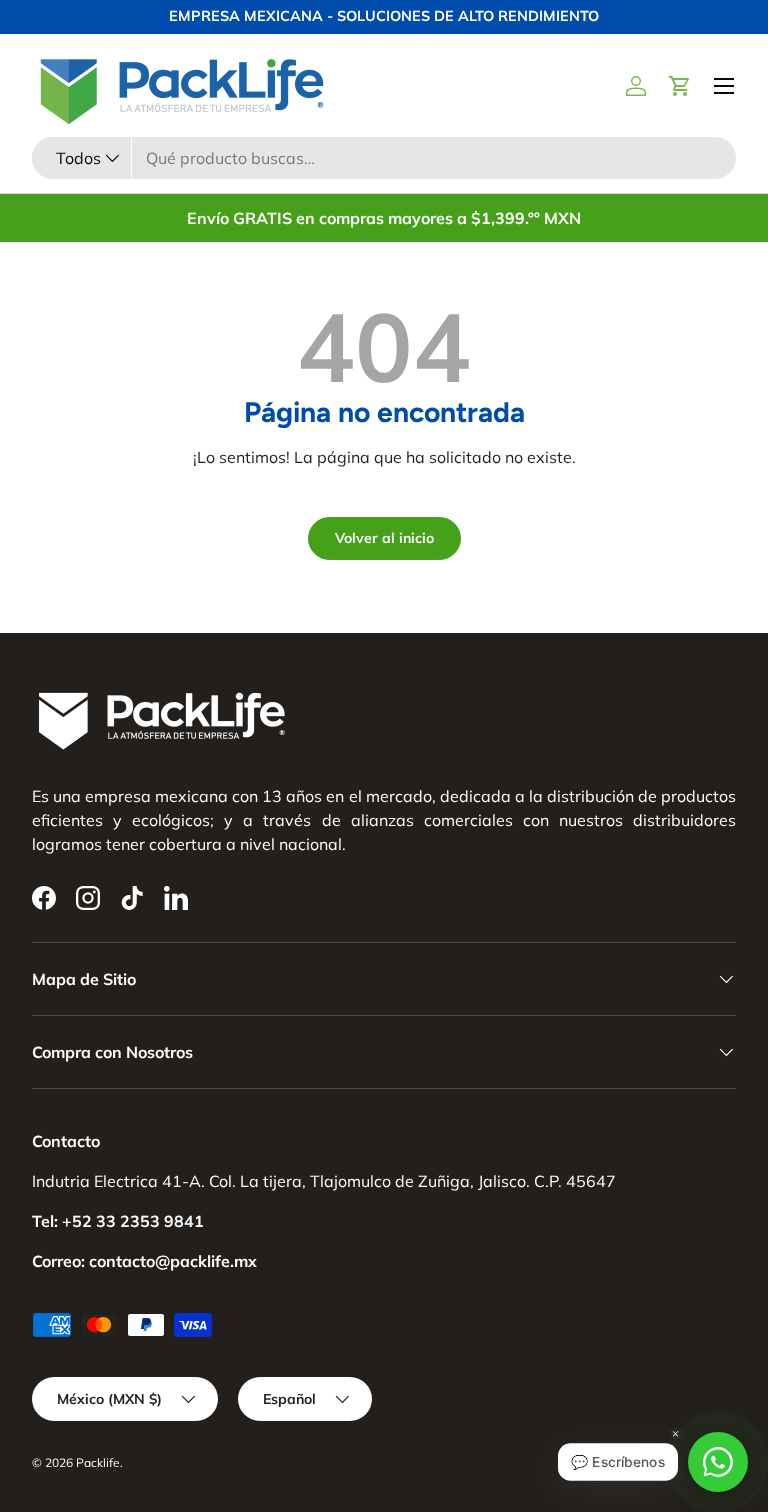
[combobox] (384, 158)
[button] (680, 86)
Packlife (98, 1462)
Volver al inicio (384, 538)
